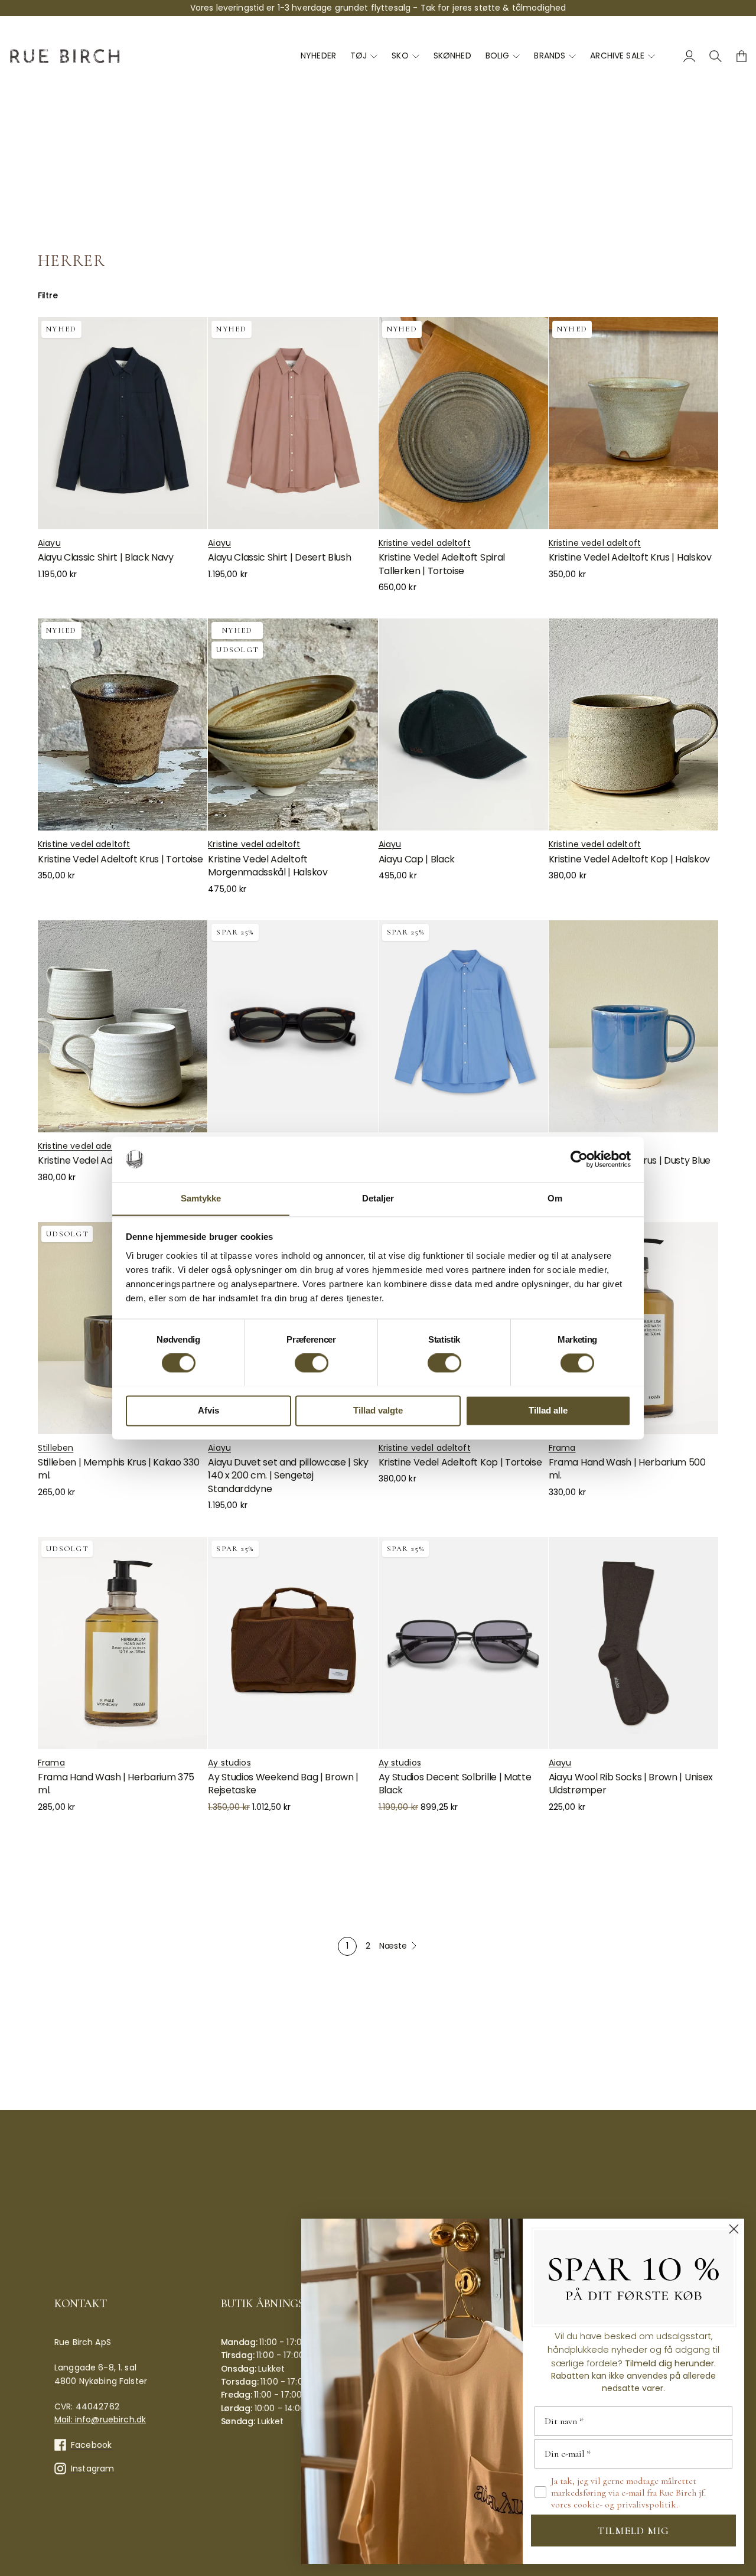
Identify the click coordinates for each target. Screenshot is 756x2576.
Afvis (208, 1410)
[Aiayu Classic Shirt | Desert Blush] (293, 423)
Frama (562, 1448)
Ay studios (229, 1763)
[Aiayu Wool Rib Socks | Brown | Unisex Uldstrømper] (633, 1643)
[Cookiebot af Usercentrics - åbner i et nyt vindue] (579, 1159)
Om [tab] (555, 1198)
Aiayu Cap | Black (417, 859)
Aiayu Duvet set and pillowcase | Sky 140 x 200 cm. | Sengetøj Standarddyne (288, 1476)
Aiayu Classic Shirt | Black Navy (106, 557)
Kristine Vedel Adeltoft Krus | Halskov (630, 557)
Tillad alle (548, 1410)
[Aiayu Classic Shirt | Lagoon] (463, 1026)
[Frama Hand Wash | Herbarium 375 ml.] (123, 1643)
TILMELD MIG (633, 2531)
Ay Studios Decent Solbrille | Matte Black (455, 1784)
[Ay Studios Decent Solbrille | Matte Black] (463, 1643)
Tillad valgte (378, 1410)
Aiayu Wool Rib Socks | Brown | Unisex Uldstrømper (631, 1784)
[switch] (312, 1363)
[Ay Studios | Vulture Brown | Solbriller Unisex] (293, 1026)
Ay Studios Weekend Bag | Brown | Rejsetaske (283, 1784)
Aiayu (49, 543)
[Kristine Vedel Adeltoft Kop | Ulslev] (123, 1026)
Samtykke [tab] (201, 1198)
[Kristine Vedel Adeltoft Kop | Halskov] (633, 724)
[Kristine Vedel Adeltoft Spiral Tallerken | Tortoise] (463, 423)
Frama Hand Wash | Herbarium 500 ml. (627, 1469)
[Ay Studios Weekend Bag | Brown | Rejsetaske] (293, 1643)
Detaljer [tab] (378, 1198)
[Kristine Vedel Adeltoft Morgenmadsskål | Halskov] (293, 724)
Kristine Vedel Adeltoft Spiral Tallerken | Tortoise (442, 564)
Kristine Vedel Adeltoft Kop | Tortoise (460, 1462)
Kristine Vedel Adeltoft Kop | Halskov (629, 859)
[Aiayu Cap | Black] (463, 724)
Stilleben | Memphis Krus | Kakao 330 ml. (118, 1469)
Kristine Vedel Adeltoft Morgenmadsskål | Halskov (268, 866)
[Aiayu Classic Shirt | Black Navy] (123, 423)
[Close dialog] (734, 2229)
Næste (393, 1946)
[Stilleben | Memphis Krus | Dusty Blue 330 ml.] (633, 1026)
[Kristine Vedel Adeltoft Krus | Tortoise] (123, 724)
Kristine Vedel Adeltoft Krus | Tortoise (120, 859)
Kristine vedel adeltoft (425, 543)
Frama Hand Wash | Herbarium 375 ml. (116, 1784)
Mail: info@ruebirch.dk (100, 2419)
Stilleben (56, 1448)
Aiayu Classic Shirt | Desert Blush (279, 557)
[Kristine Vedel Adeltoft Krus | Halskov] (633, 423)
